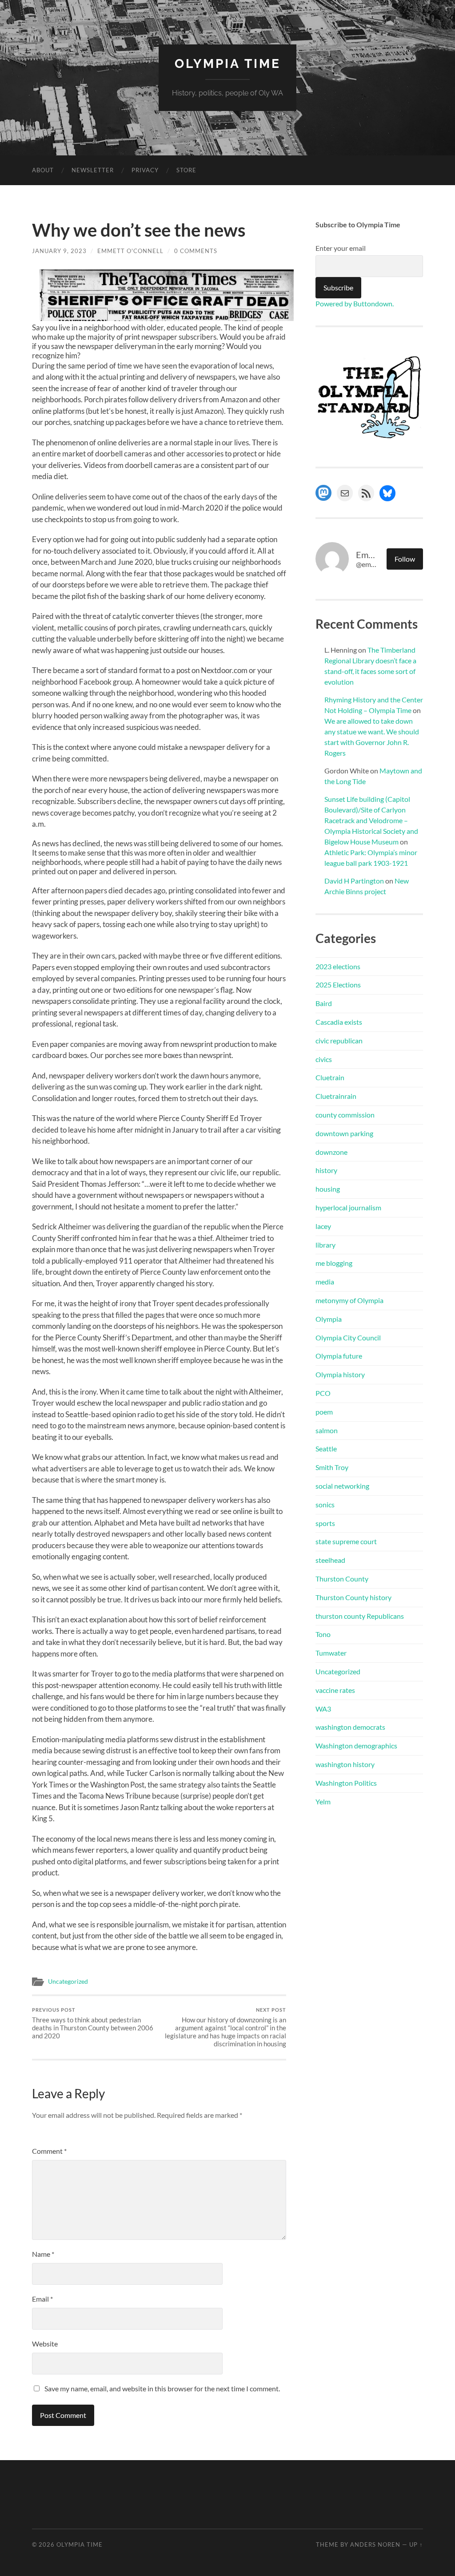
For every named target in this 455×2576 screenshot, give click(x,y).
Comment (49, 2151)
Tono (323, 1634)
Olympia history (340, 1374)
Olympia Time (228, 64)
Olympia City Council (348, 1338)
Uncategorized (68, 1982)
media (325, 1282)
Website (45, 2344)
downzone (331, 1152)
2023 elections (338, 966)
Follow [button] (405, 559)
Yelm (323, 1801)
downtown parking (344, 1133)
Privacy (145, 170)
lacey (323, 1226)
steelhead (330, 1560)
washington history (345, 1764)
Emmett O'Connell (130, 251)
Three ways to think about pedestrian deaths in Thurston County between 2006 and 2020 (93, 2023)
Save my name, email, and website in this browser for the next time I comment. (162, 2388)
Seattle (326, 1449)
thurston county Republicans (360, 1616)
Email (42, 2299)
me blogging (334, 1263)
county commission (345, 1115)
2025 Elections (338, 985)
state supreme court (346, 1541)
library (325, 1245)
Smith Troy (332, 1467)
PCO (323, 1393)
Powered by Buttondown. (355, 303)
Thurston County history (353, 1597)
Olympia (329, 1319)
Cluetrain (330, 1077)
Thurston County (342, 1579)
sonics (325, 1504)
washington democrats (350, 1727)
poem (324, 1412)
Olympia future (339, 1356)
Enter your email (341, 248)
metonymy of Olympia (349, 1300)
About (43, 170)
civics (324, 1059)
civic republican (339, 1040)
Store (186, 170)
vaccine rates (335, 1690)
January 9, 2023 (59, 251)
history (326, 1170)
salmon (327, 1430)
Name (43, 2254)
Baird (324, 1003)
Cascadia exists (339, 1022)
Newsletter (93, 170)
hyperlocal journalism (348, 1207)
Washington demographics (356, 1746)
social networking (342, 1486)
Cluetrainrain (336, 1096)
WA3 (323, 1709)
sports (325, 1523)
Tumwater (331, 1653)
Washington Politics (346, 1783)
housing (328, 1189)
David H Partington (354, 881)
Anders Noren (375, 2544)
